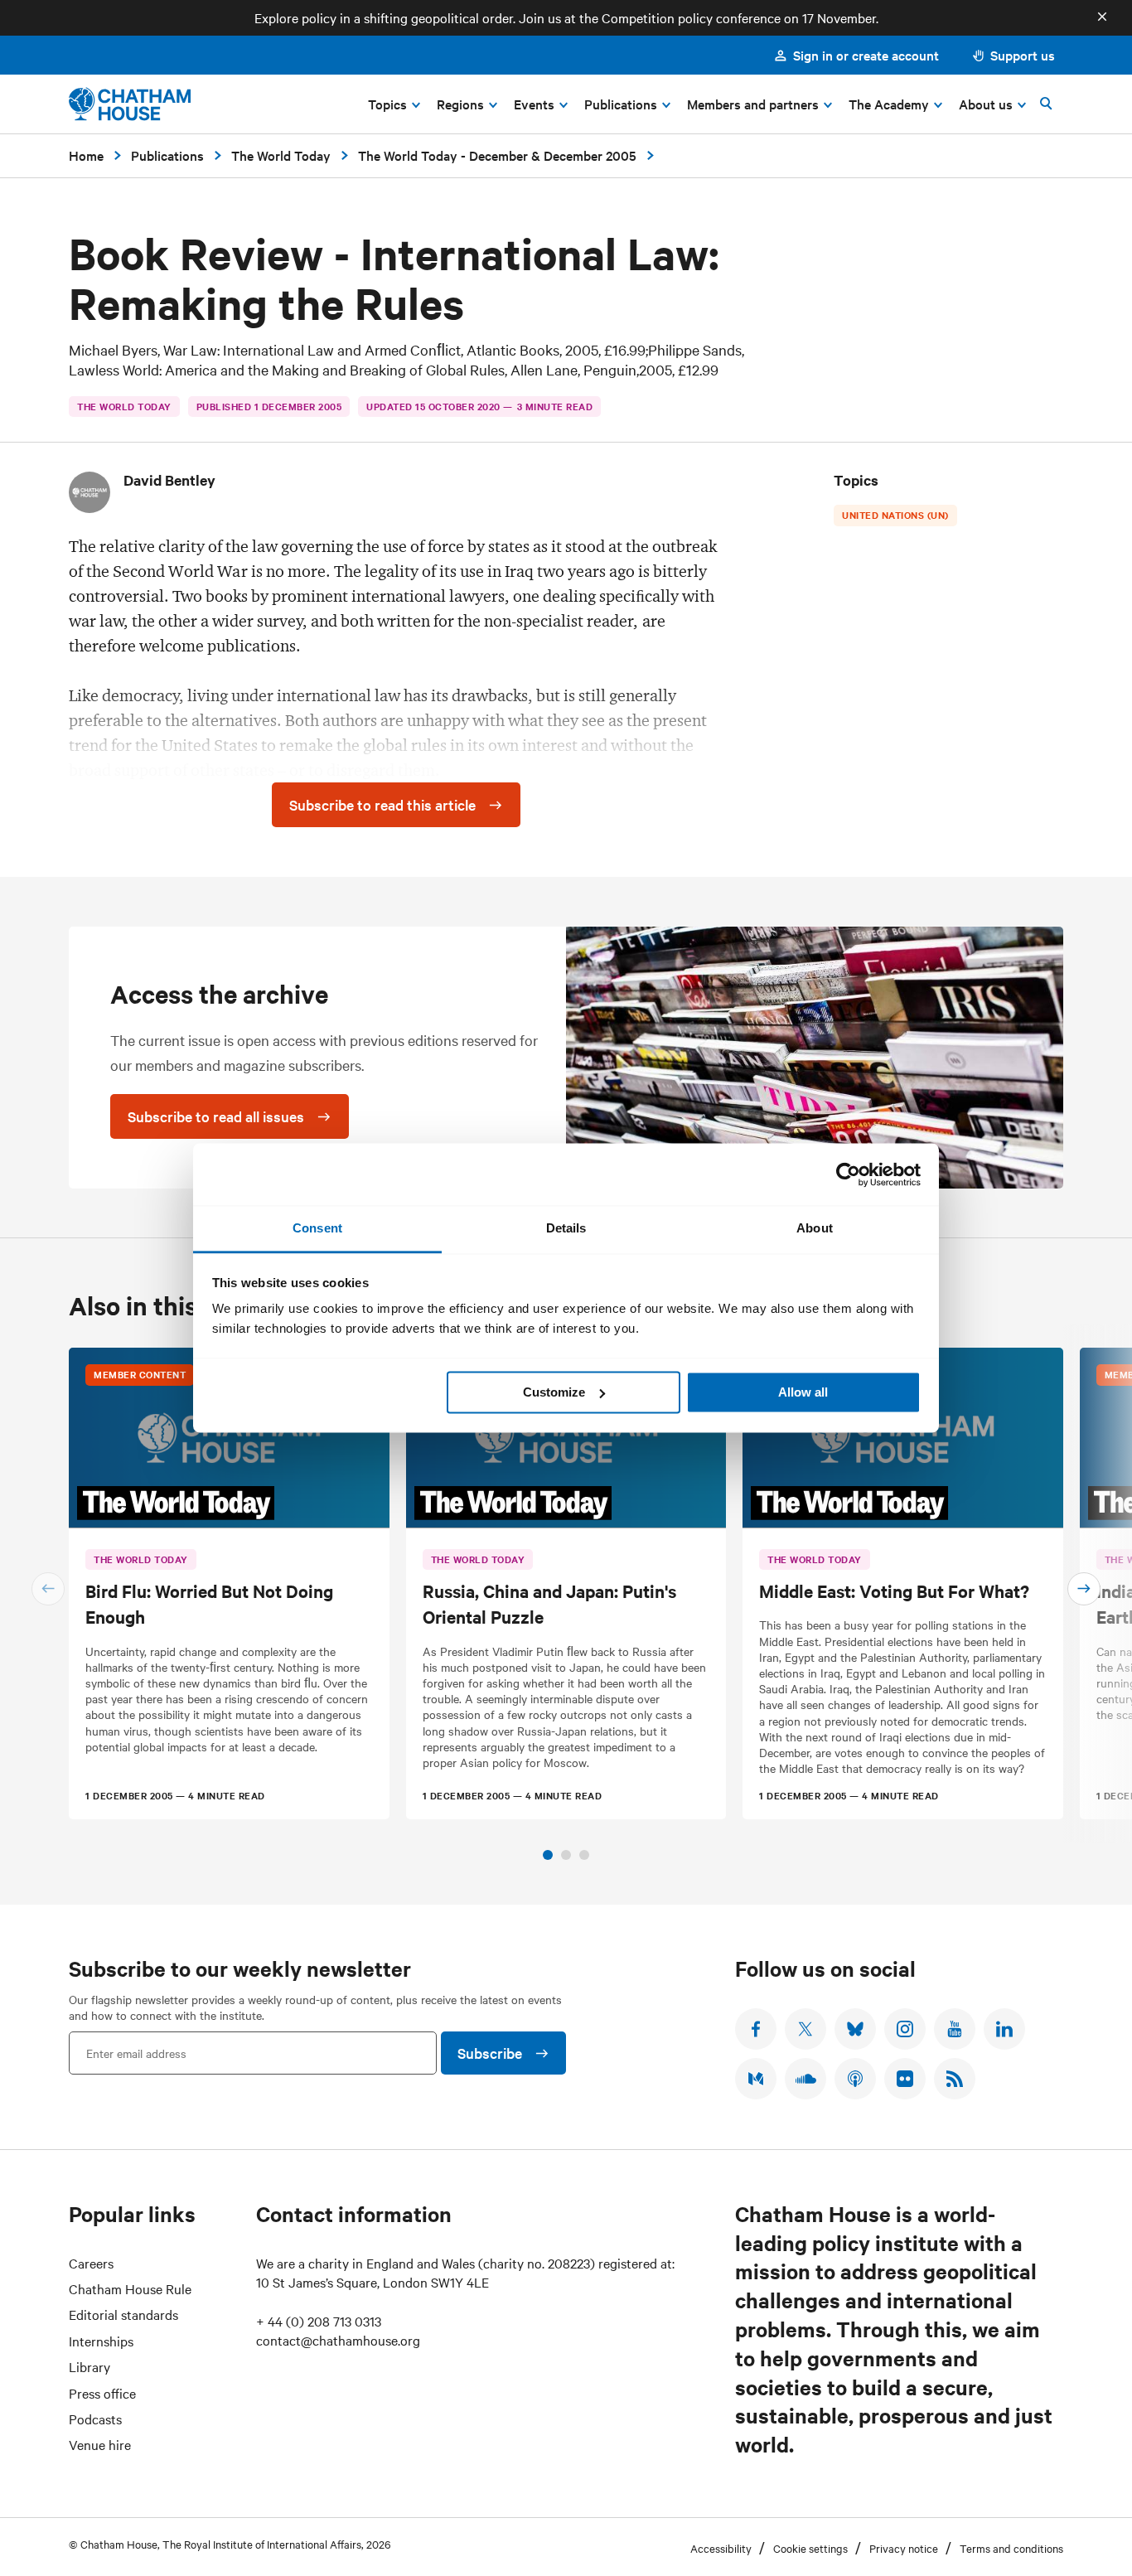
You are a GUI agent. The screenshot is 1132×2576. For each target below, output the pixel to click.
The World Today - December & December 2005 (497, 155)
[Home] (130, 104)
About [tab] (815, 1228)
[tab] (548, 1855)
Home (86, 155)
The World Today (281, 155)
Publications (167, 155)
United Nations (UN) (895, 515)
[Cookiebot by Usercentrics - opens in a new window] (848, 1174)
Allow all (803, 1392)
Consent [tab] (317, 1228)
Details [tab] (566, 1228)
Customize (554, 1392)
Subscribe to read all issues (216, 1116)
